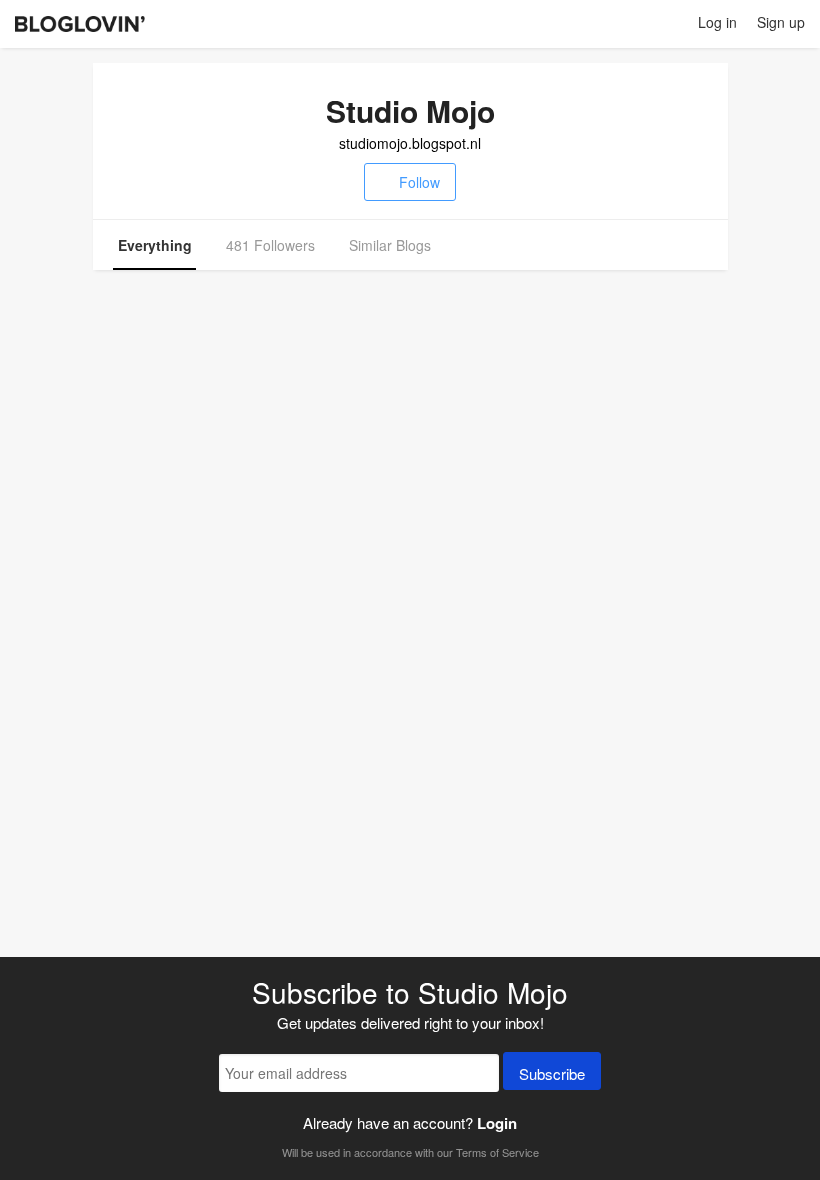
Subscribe (552, 1073)
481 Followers (270, 245)
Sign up (781, 22)
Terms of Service (497, 1152)
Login (497, 1123)
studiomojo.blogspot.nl (410, 143)
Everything (155, 245)
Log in (717, 22)
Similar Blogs (390, 245)
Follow (419, 182)
